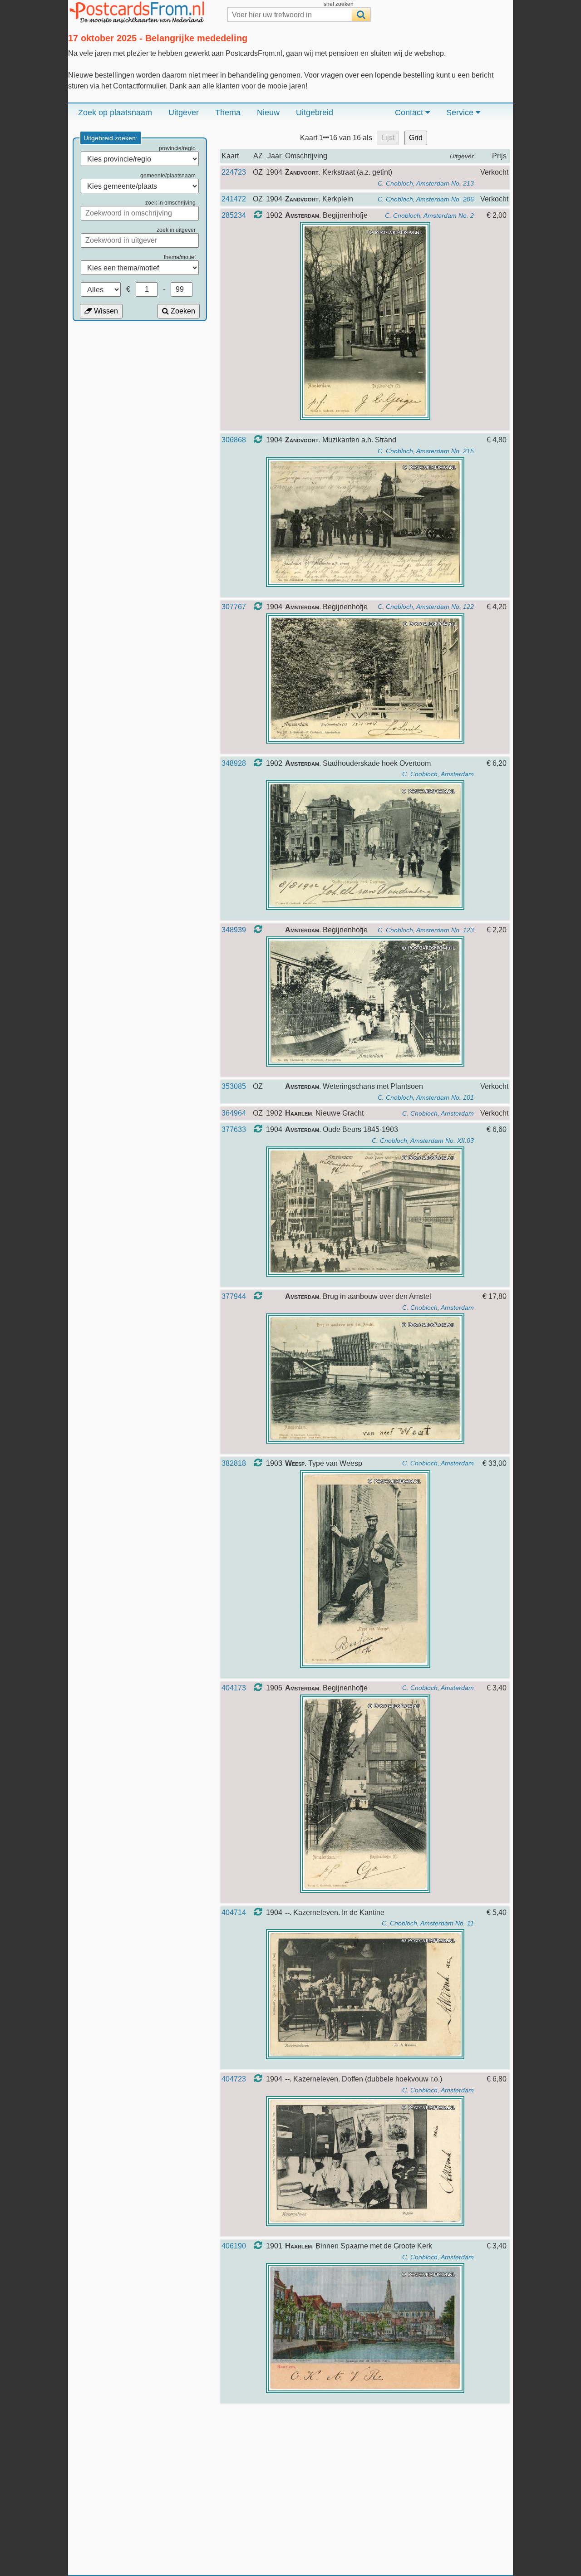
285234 (234, 215)
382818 (234, 1463)
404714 (234, 1912)
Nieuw (268, 113)
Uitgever (184, 113)
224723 (234, 172)
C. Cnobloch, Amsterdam (438, 774)
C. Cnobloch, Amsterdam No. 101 (426, 1097)
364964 (234, 1113)
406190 (234, 2246)
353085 (234, 1086)
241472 (234, 199)
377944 (234, 1296)
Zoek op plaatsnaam (115, 113)
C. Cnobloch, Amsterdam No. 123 (426, 930)
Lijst (388, 138)
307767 (234, 607)
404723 (234, 2079)
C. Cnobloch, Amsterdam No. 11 (428, 1923)
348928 (234, 763)
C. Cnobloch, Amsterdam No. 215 (426, 451)
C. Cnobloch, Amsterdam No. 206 (426, 199)
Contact (410, 113)
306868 (234, 440)
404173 (234, 1688)
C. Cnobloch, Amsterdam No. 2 (429, 215)
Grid (416, 138)
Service (461, 113)
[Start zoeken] (361, 15)
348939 (234, 930)
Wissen (105, 311)
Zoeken (182, 311)
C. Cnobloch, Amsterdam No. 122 (426, 607)
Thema (228, 113)
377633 (234, 1129)
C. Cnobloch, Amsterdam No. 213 (426, 183)
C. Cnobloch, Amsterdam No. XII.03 (423, 1141)
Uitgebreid (315, 113)
